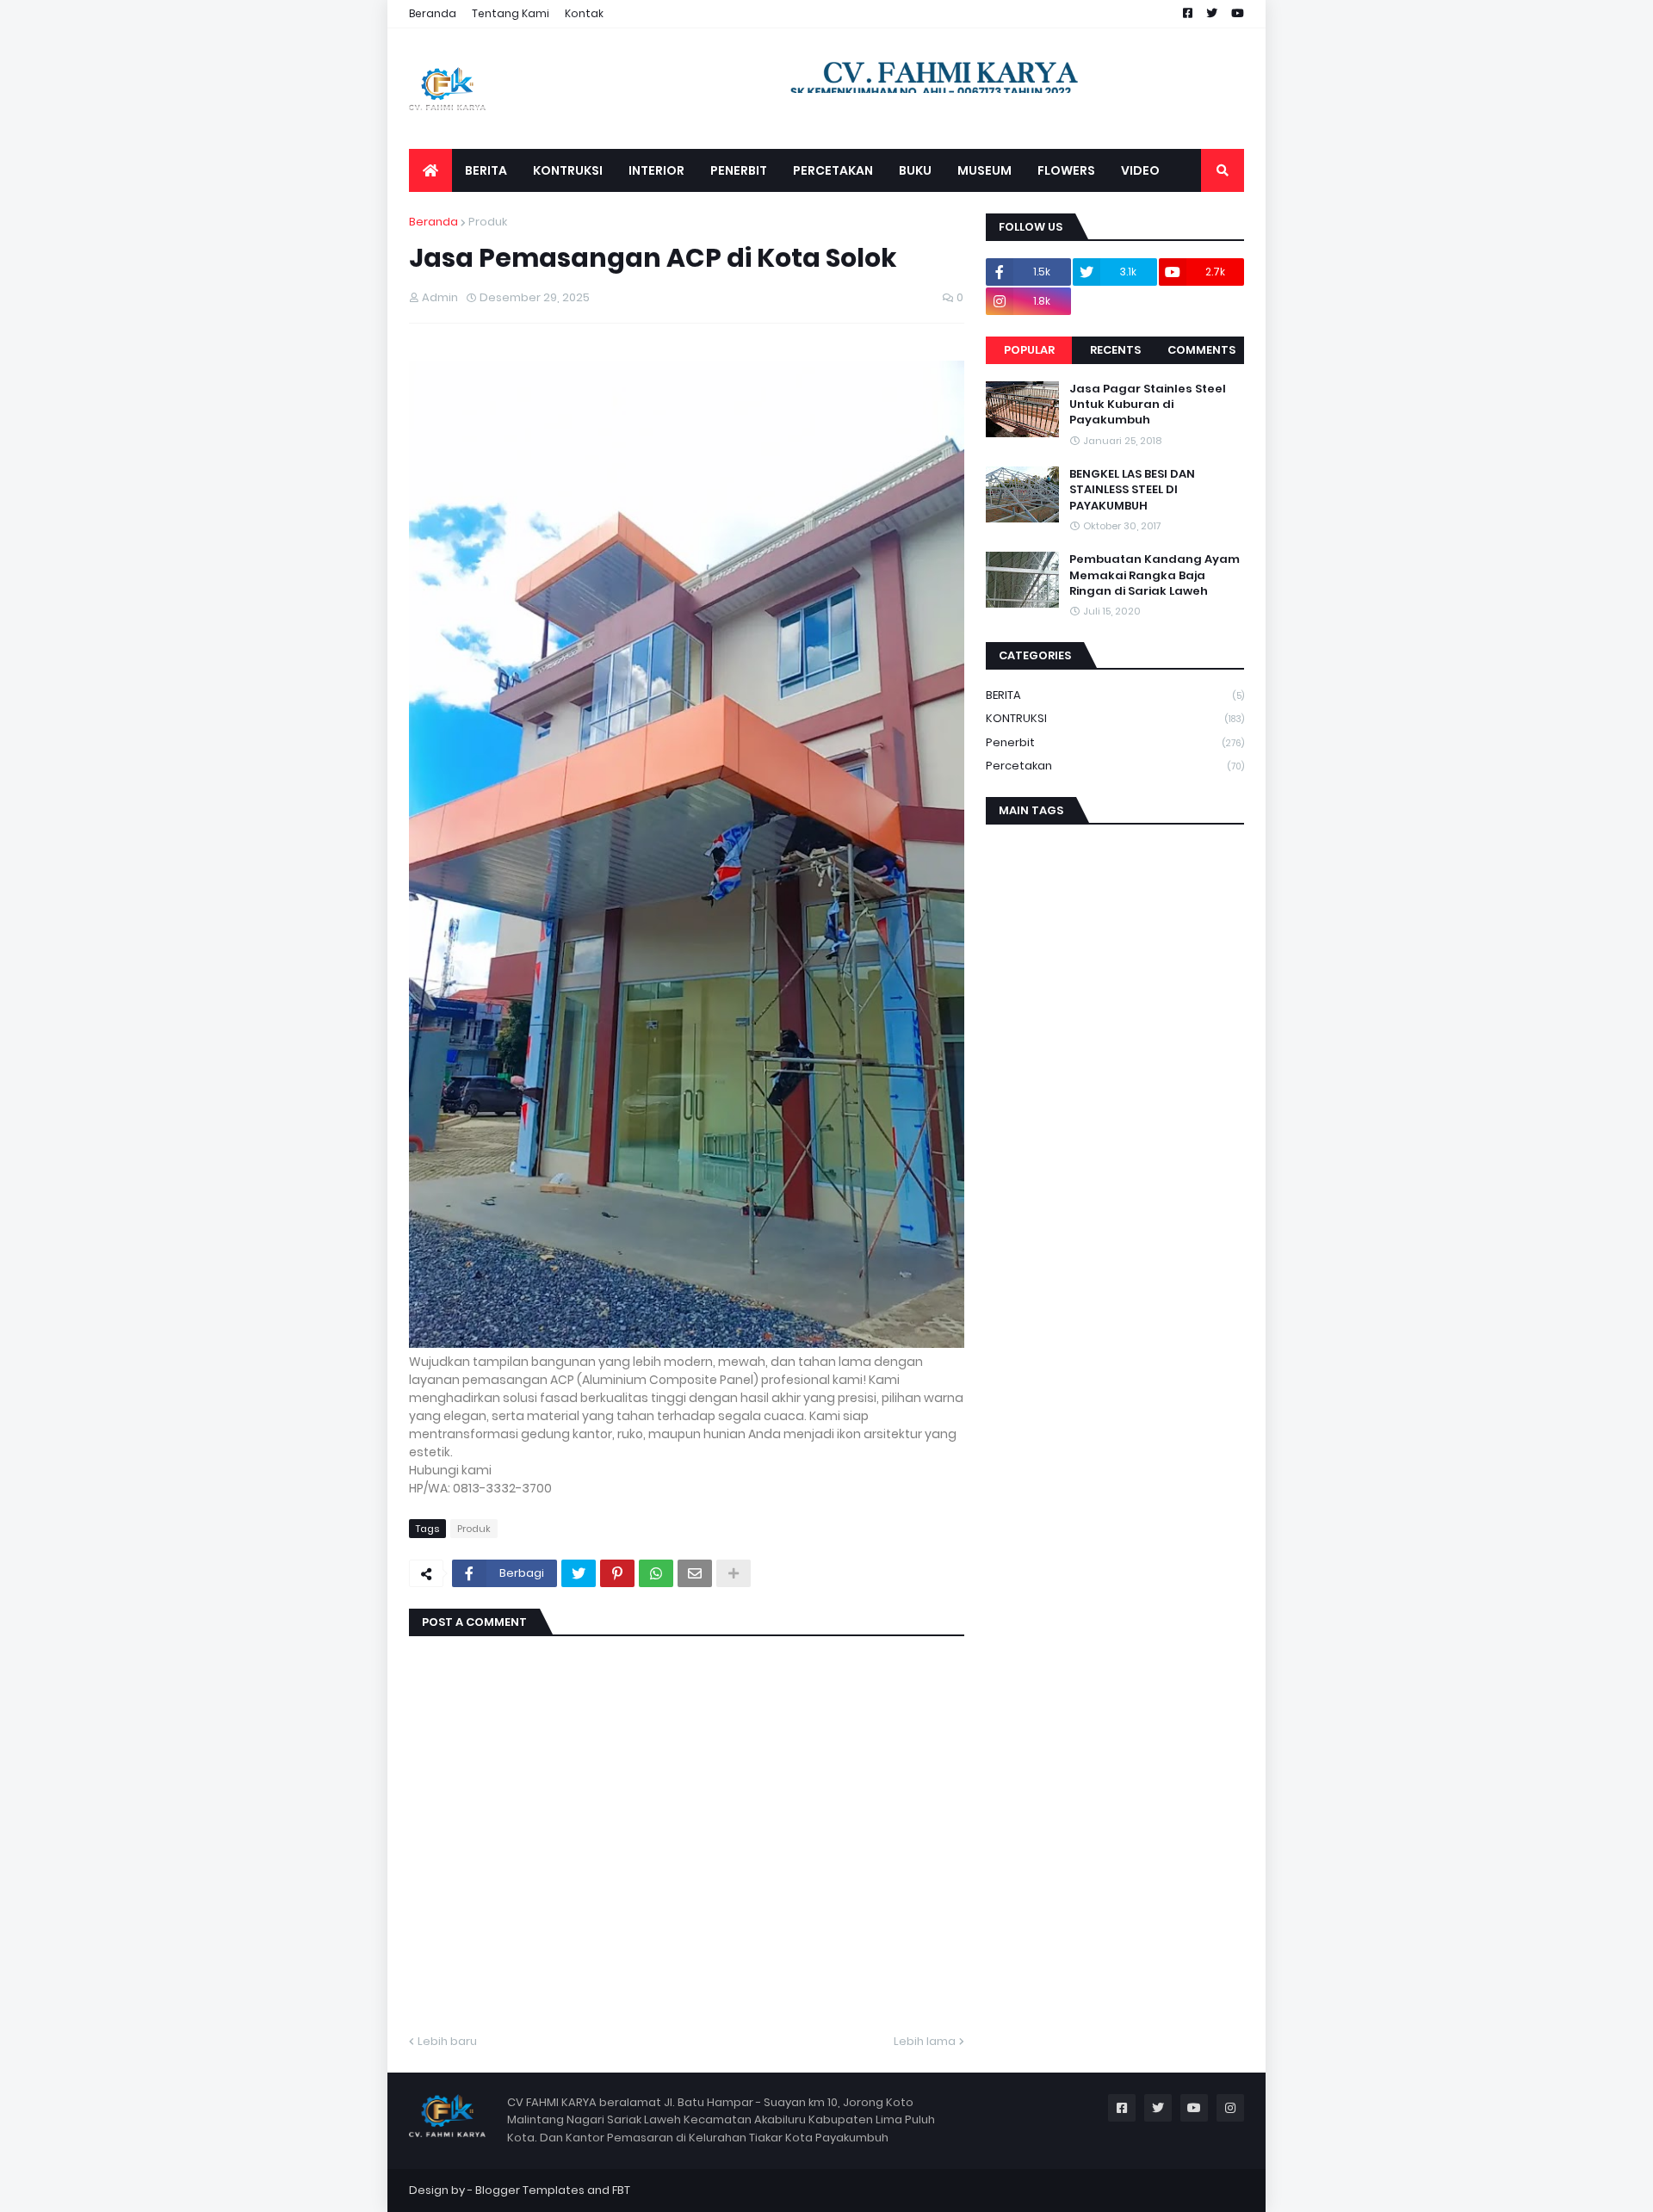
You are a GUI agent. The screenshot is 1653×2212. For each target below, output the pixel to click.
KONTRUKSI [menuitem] (568, 170)
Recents (1115, 350)
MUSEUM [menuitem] (984, 170)
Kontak (584, 13)
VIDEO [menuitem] (1140, 170)
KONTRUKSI (1115, 718)
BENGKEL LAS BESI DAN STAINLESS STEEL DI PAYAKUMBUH (1132, 490)
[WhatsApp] (656, 1573)
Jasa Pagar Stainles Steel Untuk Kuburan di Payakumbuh (1148, 405)
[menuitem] (430, 170)
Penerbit (1115, 742)
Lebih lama (925, 2041)
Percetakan (1115, 766)
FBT (621, 2190)
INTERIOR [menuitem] (656, 170)
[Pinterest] (617, 1573)
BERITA (1115, 695)
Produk (488, 222)
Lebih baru (447, 2041)
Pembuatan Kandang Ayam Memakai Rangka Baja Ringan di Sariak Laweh (1155, 575)
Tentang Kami (511, 13)
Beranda (433, 13)
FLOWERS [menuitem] (1066, 170)
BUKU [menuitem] (915, 170)
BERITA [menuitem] (486, 170)
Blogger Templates (530, 2190)
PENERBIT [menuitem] (739, 170)
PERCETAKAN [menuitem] (833, 170)
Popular (1029, 350)
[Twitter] (579, 1573)
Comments (1201, 350)
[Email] (695, 1573)
